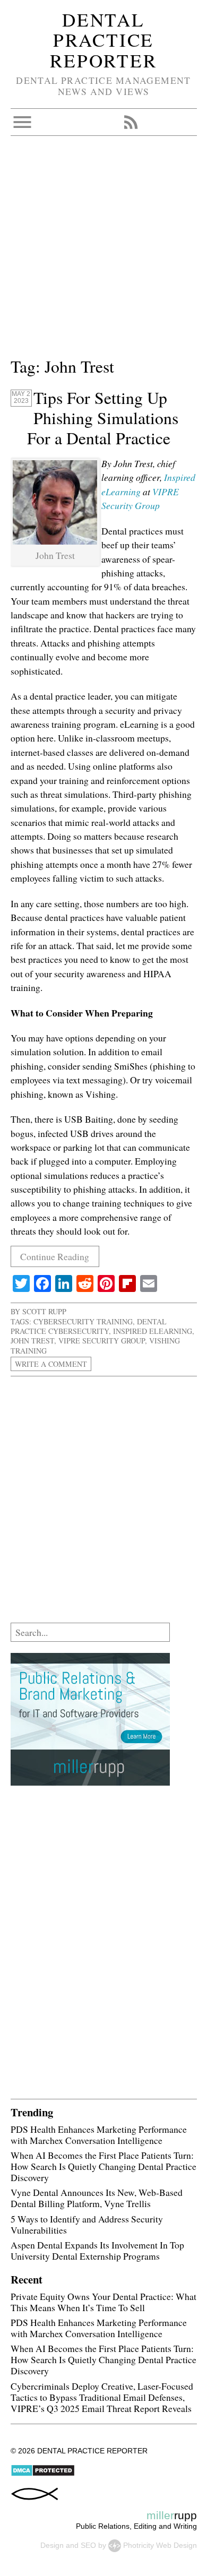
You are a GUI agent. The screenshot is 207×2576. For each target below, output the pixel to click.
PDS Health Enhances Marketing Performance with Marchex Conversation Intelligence (99, 2135)
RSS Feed (131, 122)
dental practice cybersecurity (89, 1326)
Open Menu (22, 122)
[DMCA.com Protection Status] (43, 2474)
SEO (88, 2545)
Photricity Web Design (160, 2545)
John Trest (32, 1341)
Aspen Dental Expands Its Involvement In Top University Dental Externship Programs (97, 2250)
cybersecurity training (83, 1321)
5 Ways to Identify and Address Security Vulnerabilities (87, 2224)
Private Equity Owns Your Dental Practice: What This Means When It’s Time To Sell (103, 2302)
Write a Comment (51, 1364)
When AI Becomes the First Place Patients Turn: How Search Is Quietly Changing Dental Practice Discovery (103, 2166)
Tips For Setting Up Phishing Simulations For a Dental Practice (103, 418)
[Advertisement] (103, 251)
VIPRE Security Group (102, 1341)
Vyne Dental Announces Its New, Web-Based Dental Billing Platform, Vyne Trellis (97, 2198)
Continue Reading (55, 1256)
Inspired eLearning (153, 1331)
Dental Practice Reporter (103, 40)
